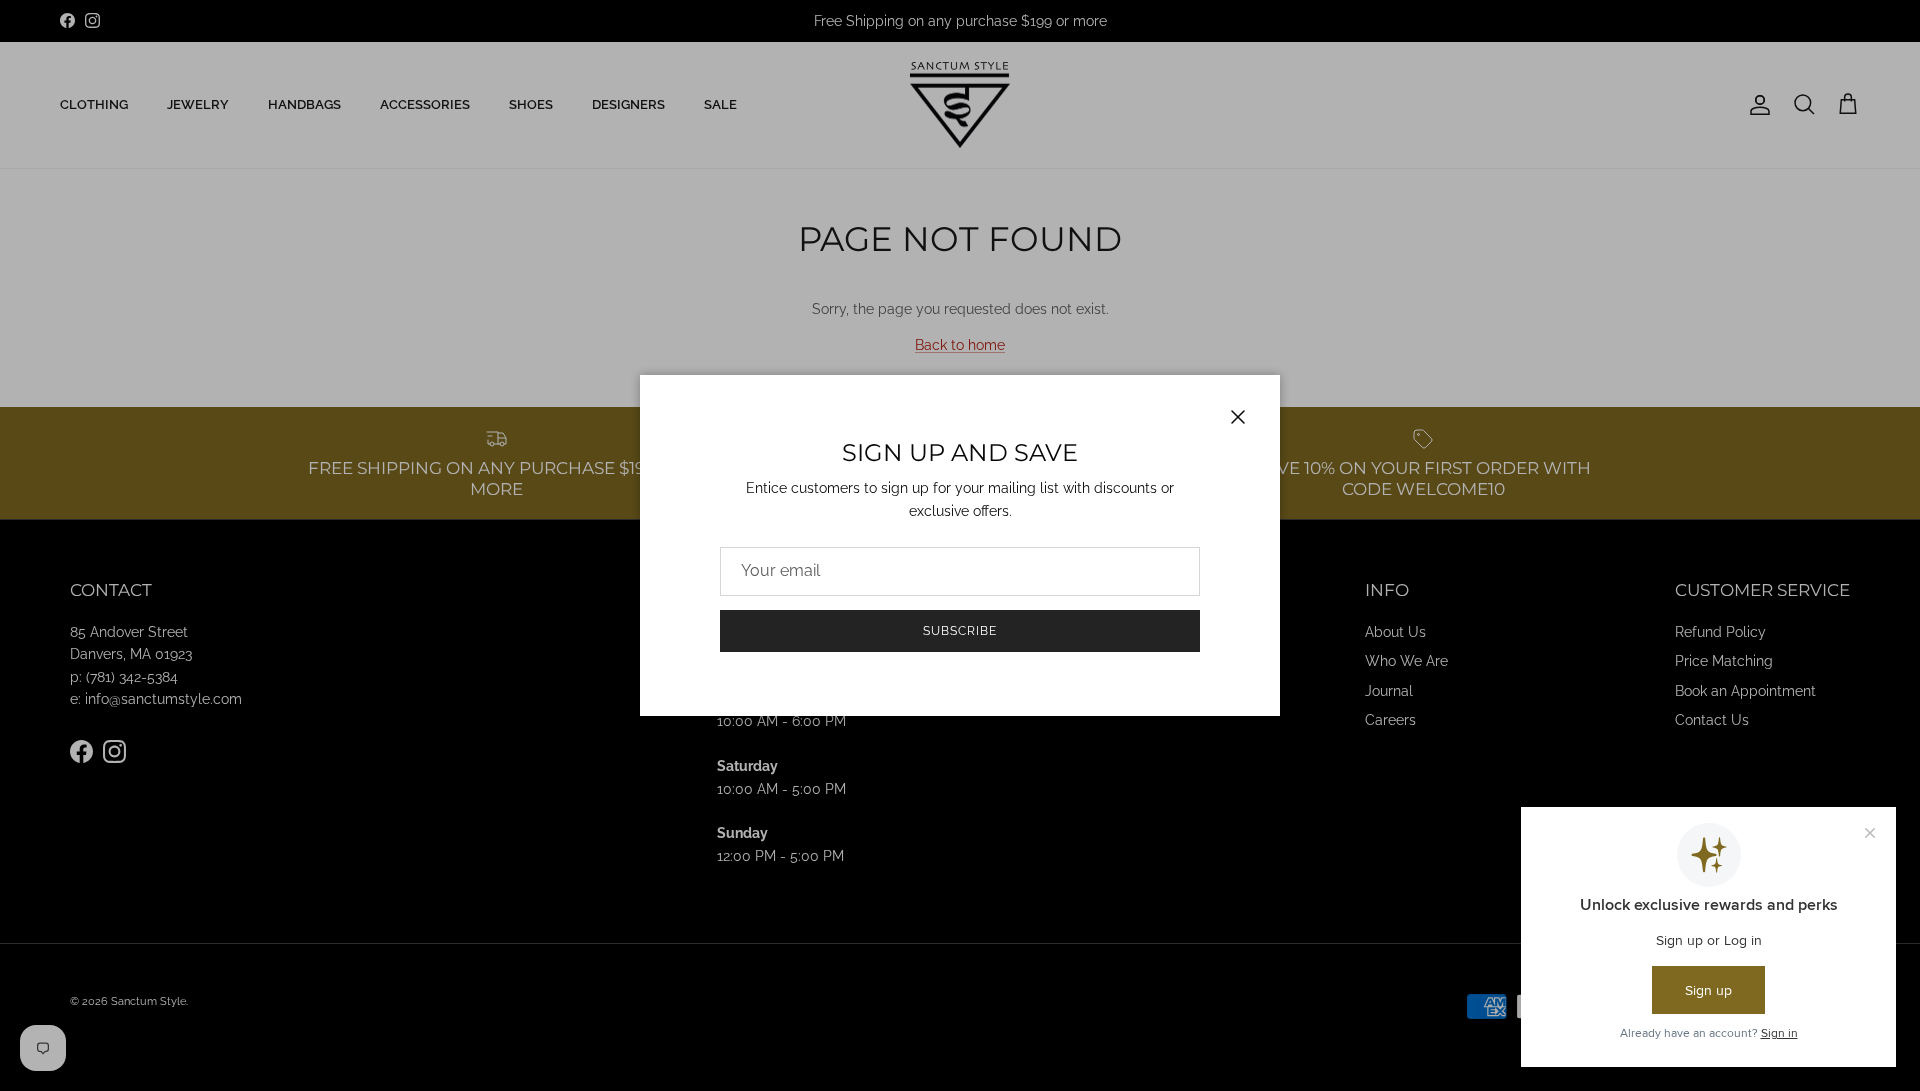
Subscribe (960, 631)
